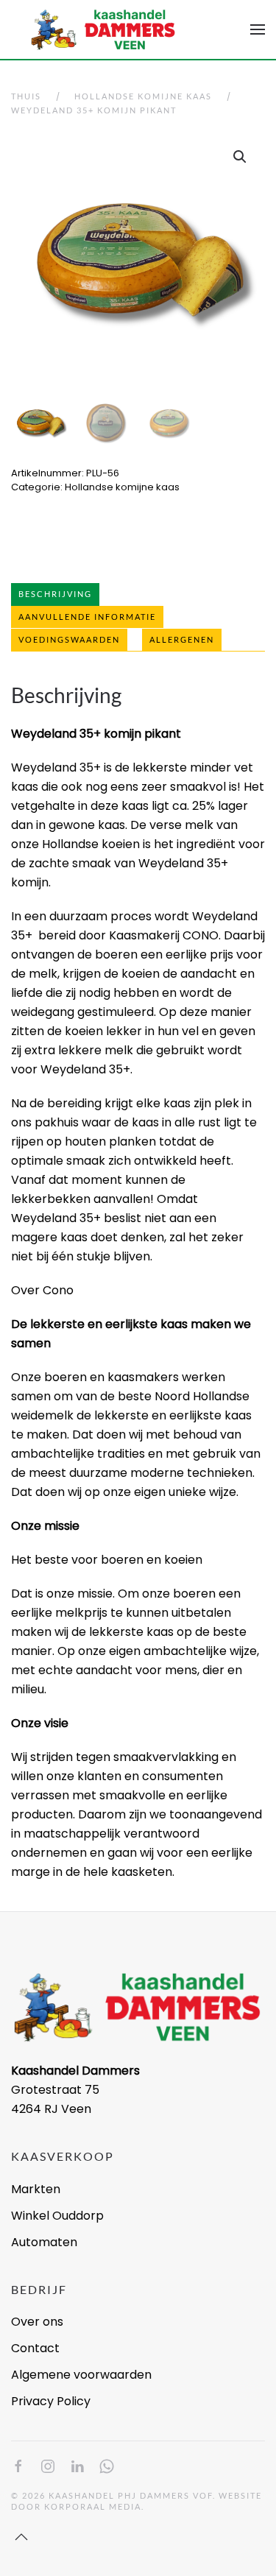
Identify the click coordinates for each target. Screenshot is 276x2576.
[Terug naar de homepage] (103, 29)
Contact (35, 2348)
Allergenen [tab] (182, 639)
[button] (258, 29)
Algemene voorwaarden (81, 2375)
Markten (36, 2189)
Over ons (37, 2322)
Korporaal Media (93, 2506)
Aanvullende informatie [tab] (87, 617)
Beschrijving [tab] (55, 594)
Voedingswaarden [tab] (69, 639)
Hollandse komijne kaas (122, 487)
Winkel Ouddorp (57, 2216)
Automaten (44, 2242)
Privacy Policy (51, 2401)
